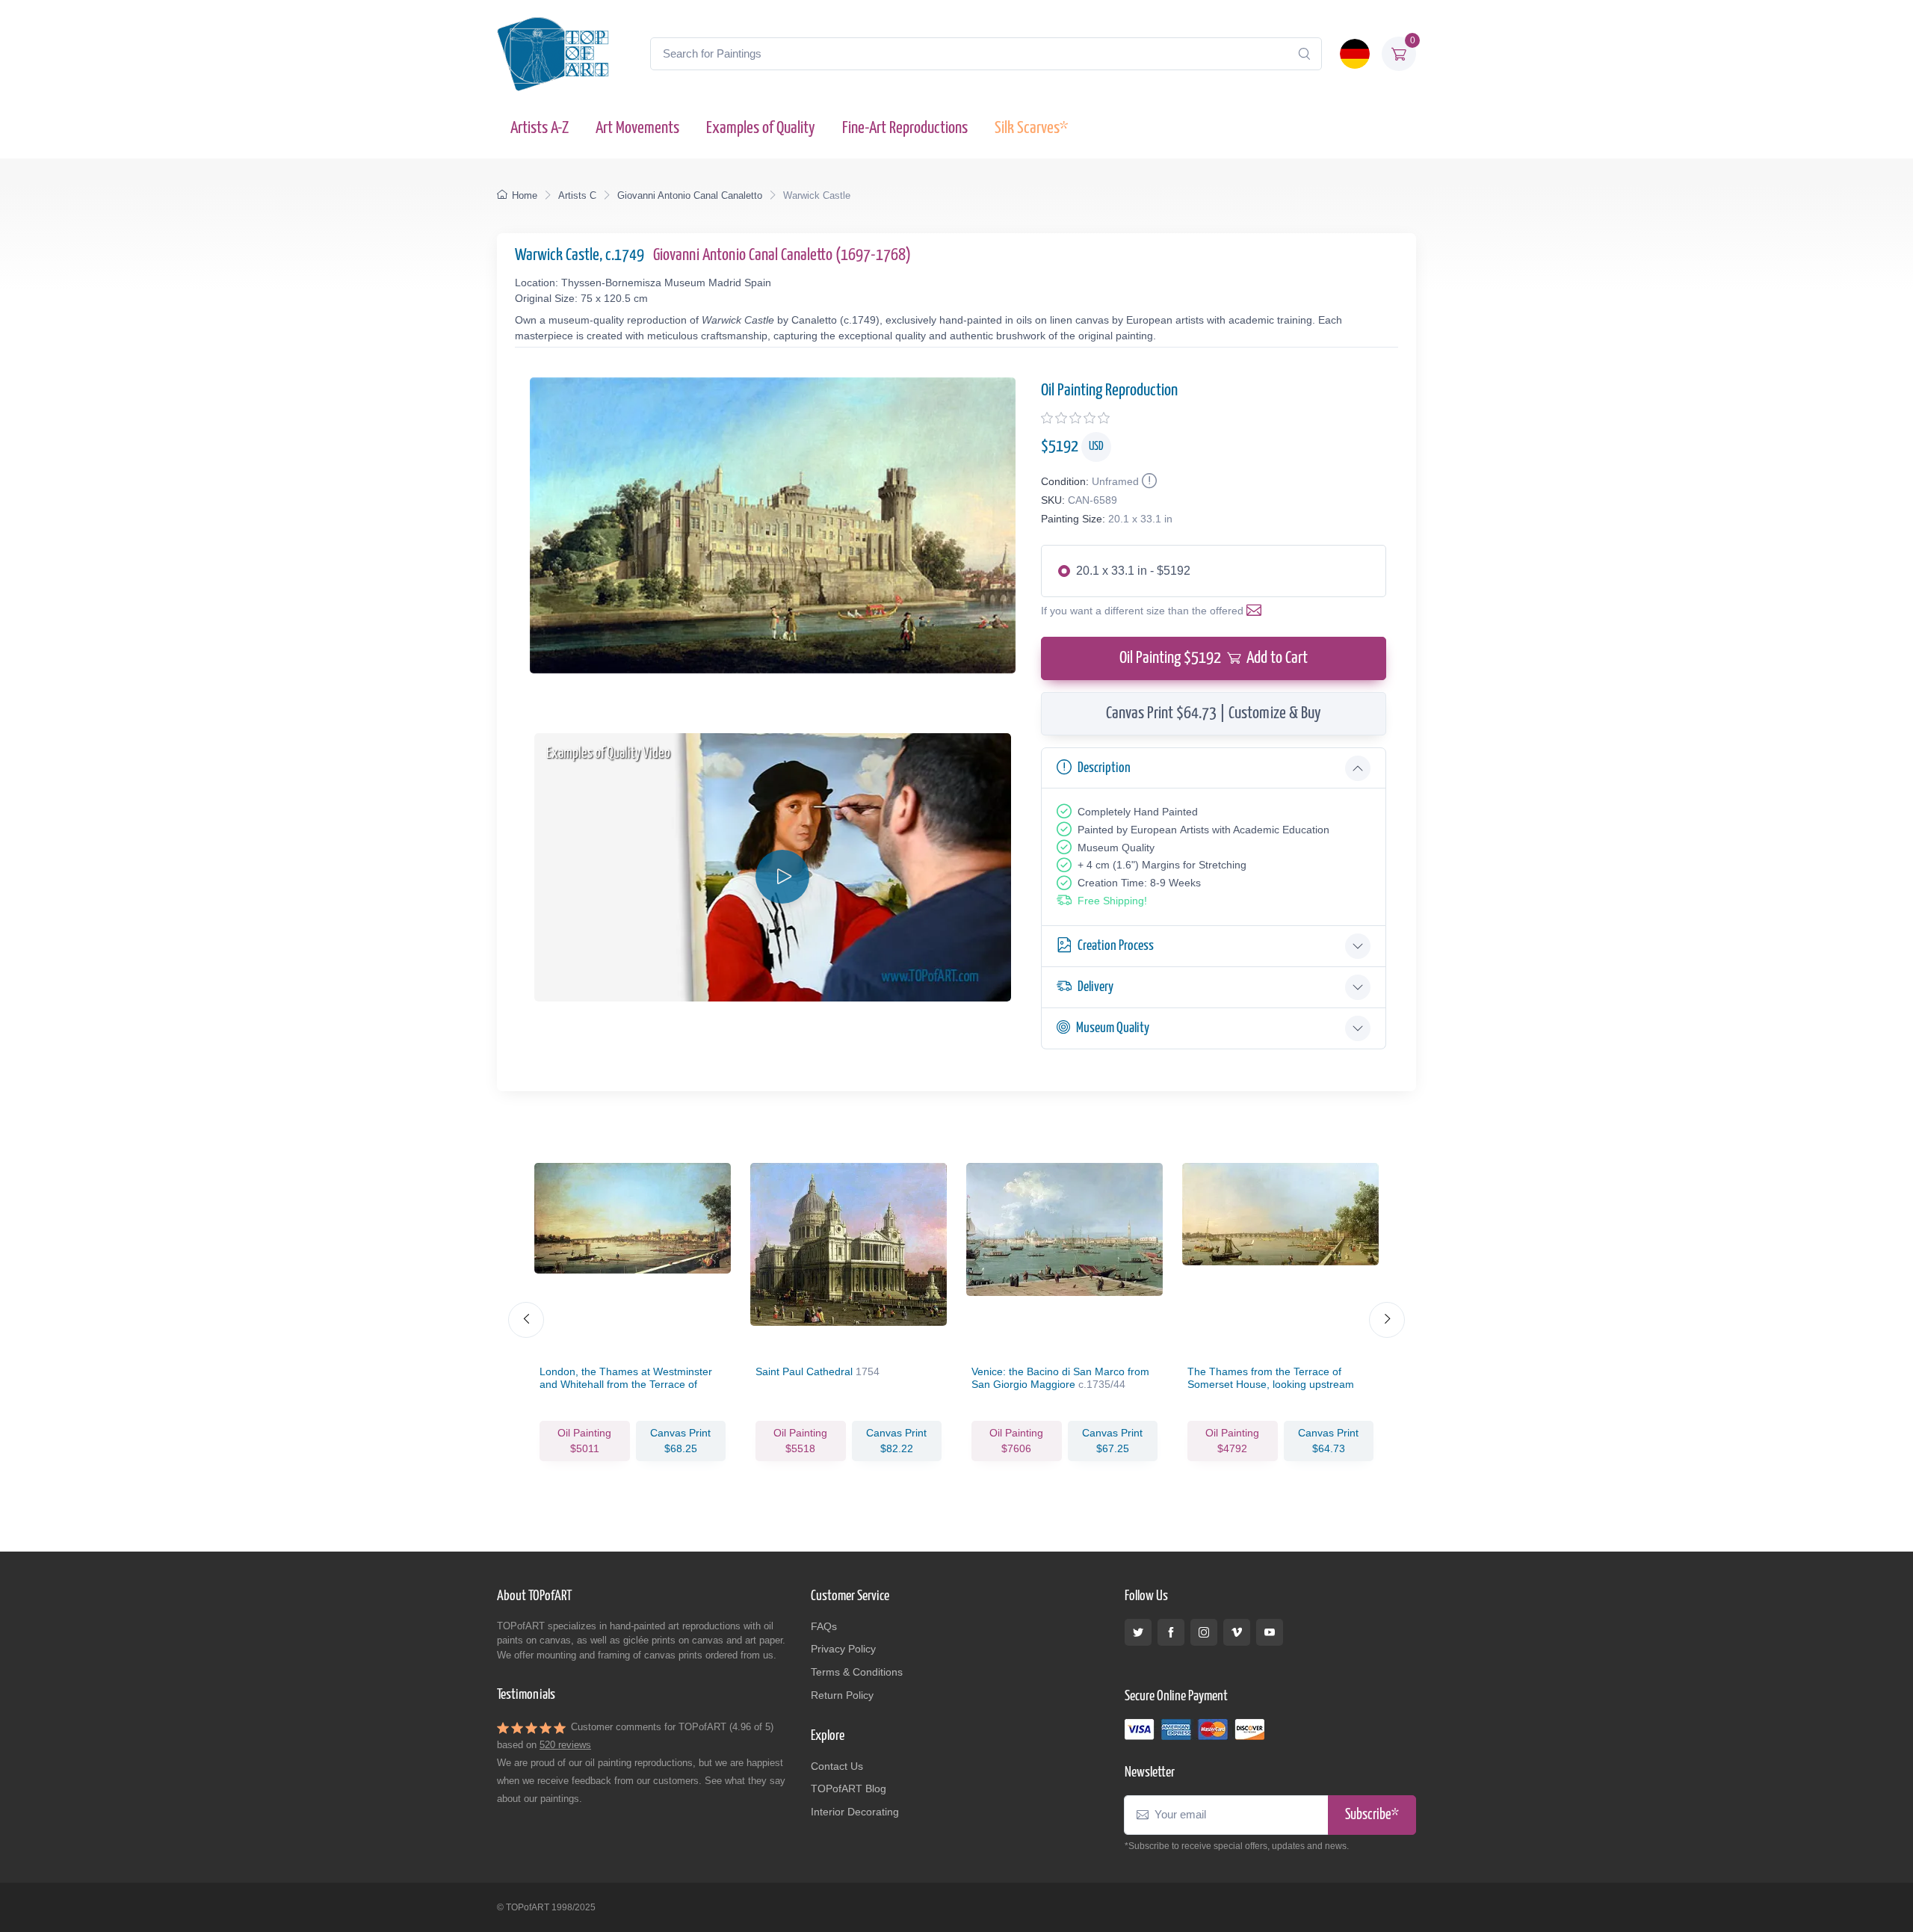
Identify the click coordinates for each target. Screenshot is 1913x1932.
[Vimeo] (1237, 1632)
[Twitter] (1138, 1632)
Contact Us (837, 1766)
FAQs (824, 1626)
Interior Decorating (855, 1812)
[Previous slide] (526, 1320)
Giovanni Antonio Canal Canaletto (690, 195)
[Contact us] (1257, 611)
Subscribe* (1372, 1815)
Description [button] (1104, 768)
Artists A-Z (540, 128)
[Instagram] (1204, 1632)
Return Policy (842, 1695)
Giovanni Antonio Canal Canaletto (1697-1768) (782, 255)
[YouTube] (1270, 1632)
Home (525, 195)
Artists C (577, 195)
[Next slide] (1387, 1320)
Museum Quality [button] (1113, 1028)
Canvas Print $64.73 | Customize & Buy (1214, 713)
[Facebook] (1171, 1632)
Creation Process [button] (1116, 946)
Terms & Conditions (857, 1672)
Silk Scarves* (1031, 128)
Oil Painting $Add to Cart (1214, 658)
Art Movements (637, 128)
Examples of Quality (761, 128)
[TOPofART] (553, 54)
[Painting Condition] (1148, 481)
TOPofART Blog (849, 1789)
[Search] (1304, 54)
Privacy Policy (843, 1649)
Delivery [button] (1095, 987)
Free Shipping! (1112, 901)
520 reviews (565, 1745)
